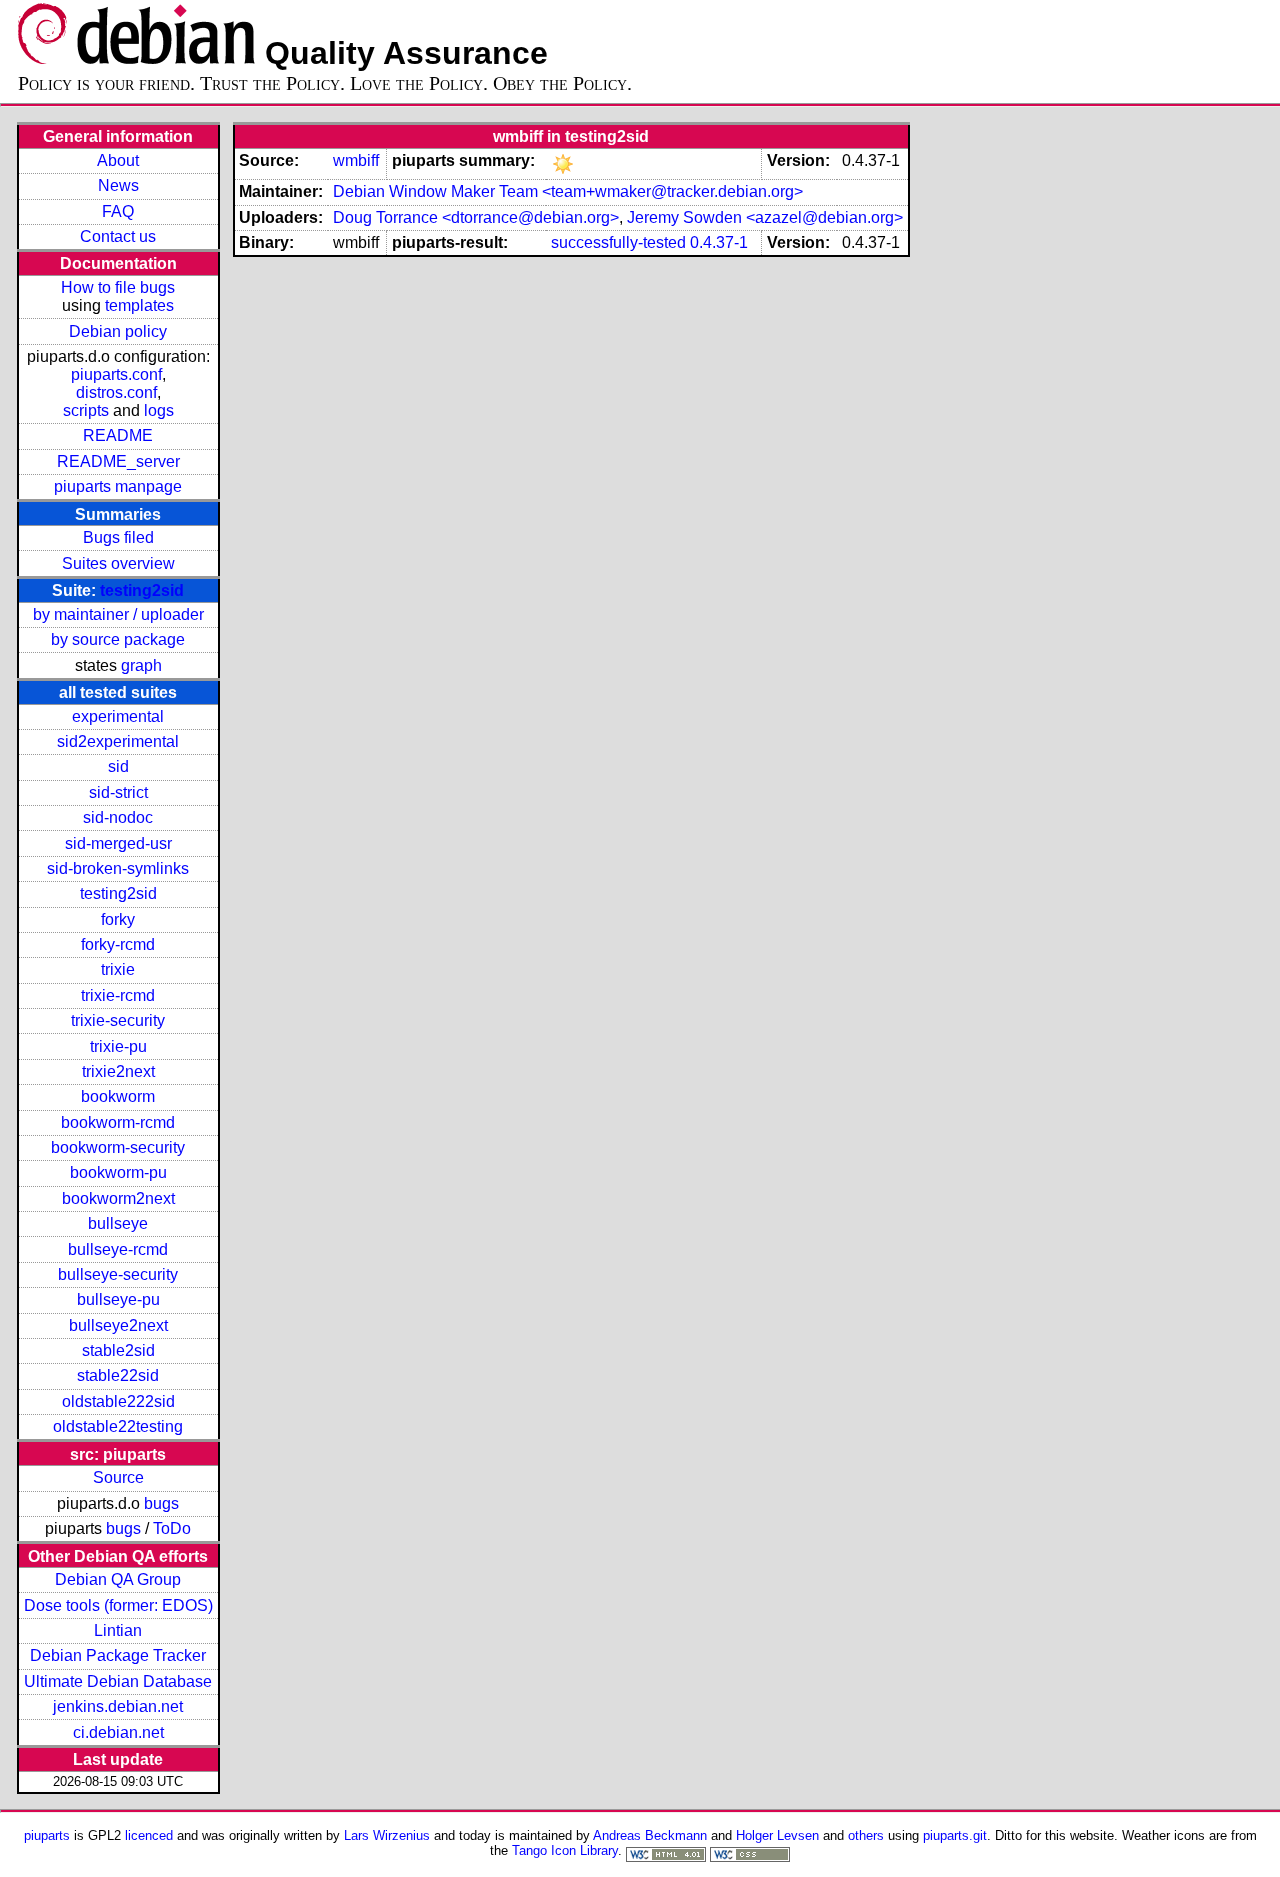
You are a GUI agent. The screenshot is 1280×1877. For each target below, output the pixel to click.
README (118, 435)
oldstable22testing (118, 1426)
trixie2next (118, 1071)
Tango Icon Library (565, 1850)
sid (118, 766)
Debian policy (118, 331)
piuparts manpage (118, 486)
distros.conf (116, 392)
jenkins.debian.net (118, 1706)
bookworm (118, 1096)
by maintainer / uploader (118, 614)
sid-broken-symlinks (118, 868)
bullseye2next (118, 1325)
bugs (161, 1503)
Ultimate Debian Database (118, 1681)
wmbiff (356, 160)
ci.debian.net (118, 1732)
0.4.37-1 (719, 242)
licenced (149, 1835)
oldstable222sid (118, 1401)
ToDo (172, 1528)
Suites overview (118, 563)
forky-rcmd (118, 944)
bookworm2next (118, 1198)
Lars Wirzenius (387, 1835)
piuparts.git (955, 1835)
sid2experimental (118, 741)
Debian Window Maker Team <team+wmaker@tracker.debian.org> (568, 191)
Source (118, 1477)
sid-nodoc (118, 817)
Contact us (118, 236)
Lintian (118, 1630)
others (866, 1835)
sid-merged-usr (118, 843)
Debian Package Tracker (118, 1655)
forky (118, 919)
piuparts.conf (116, 374)
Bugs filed (118, 537)
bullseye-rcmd (118, 1249)
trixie (118, 969)
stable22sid (118, 1375)
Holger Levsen (777, 1835)
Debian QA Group (118, 1579)
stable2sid (118, 1350)
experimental (118, 716)
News (118, 185)
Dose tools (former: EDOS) (118, 1605)
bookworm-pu (118, 1172)
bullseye (118, 1223)
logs (159, 410)
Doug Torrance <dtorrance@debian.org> (476, 217)
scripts (86, 410)
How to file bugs (118, 287)
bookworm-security (118, 1147)
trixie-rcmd (118, 995)
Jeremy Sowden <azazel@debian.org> (765, 217)
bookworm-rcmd (118, 1122)
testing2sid (142, 590)
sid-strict (118, 792)
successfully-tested (618, 242)
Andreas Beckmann (650, 1835)
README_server (118, 461)
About (118, 160)
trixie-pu (118, 1046)
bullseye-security (118, 1274)
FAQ (118, 211)
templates (139, 305)
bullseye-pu (118, 1299)
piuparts (47, 1835)
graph (141, 665)
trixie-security (118, 1020)
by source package (118, 639)
